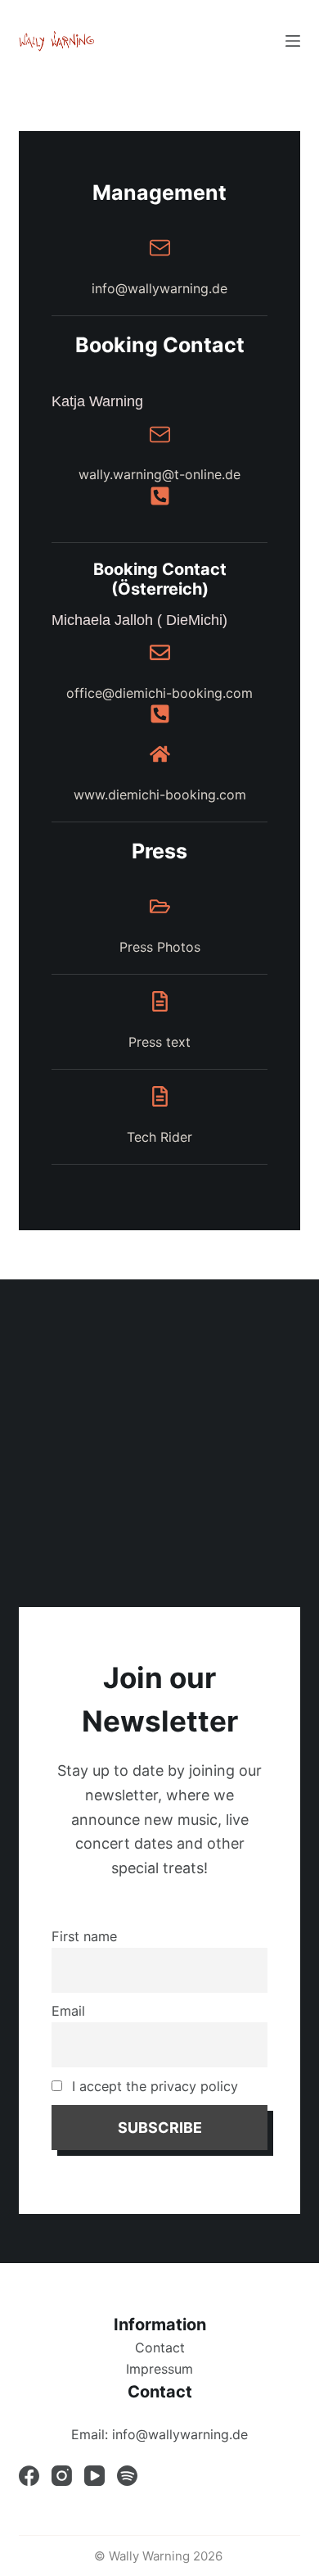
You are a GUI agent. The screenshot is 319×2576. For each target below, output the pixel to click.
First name (84, 1936)
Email (68, 2011)
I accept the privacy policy (153, 2086)
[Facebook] (29, 2476)
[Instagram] (62, 2476)
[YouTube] (94, 2476)
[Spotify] (127, 2476)
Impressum (159, 2369)
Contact (160, 2347)
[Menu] (293, 41)
